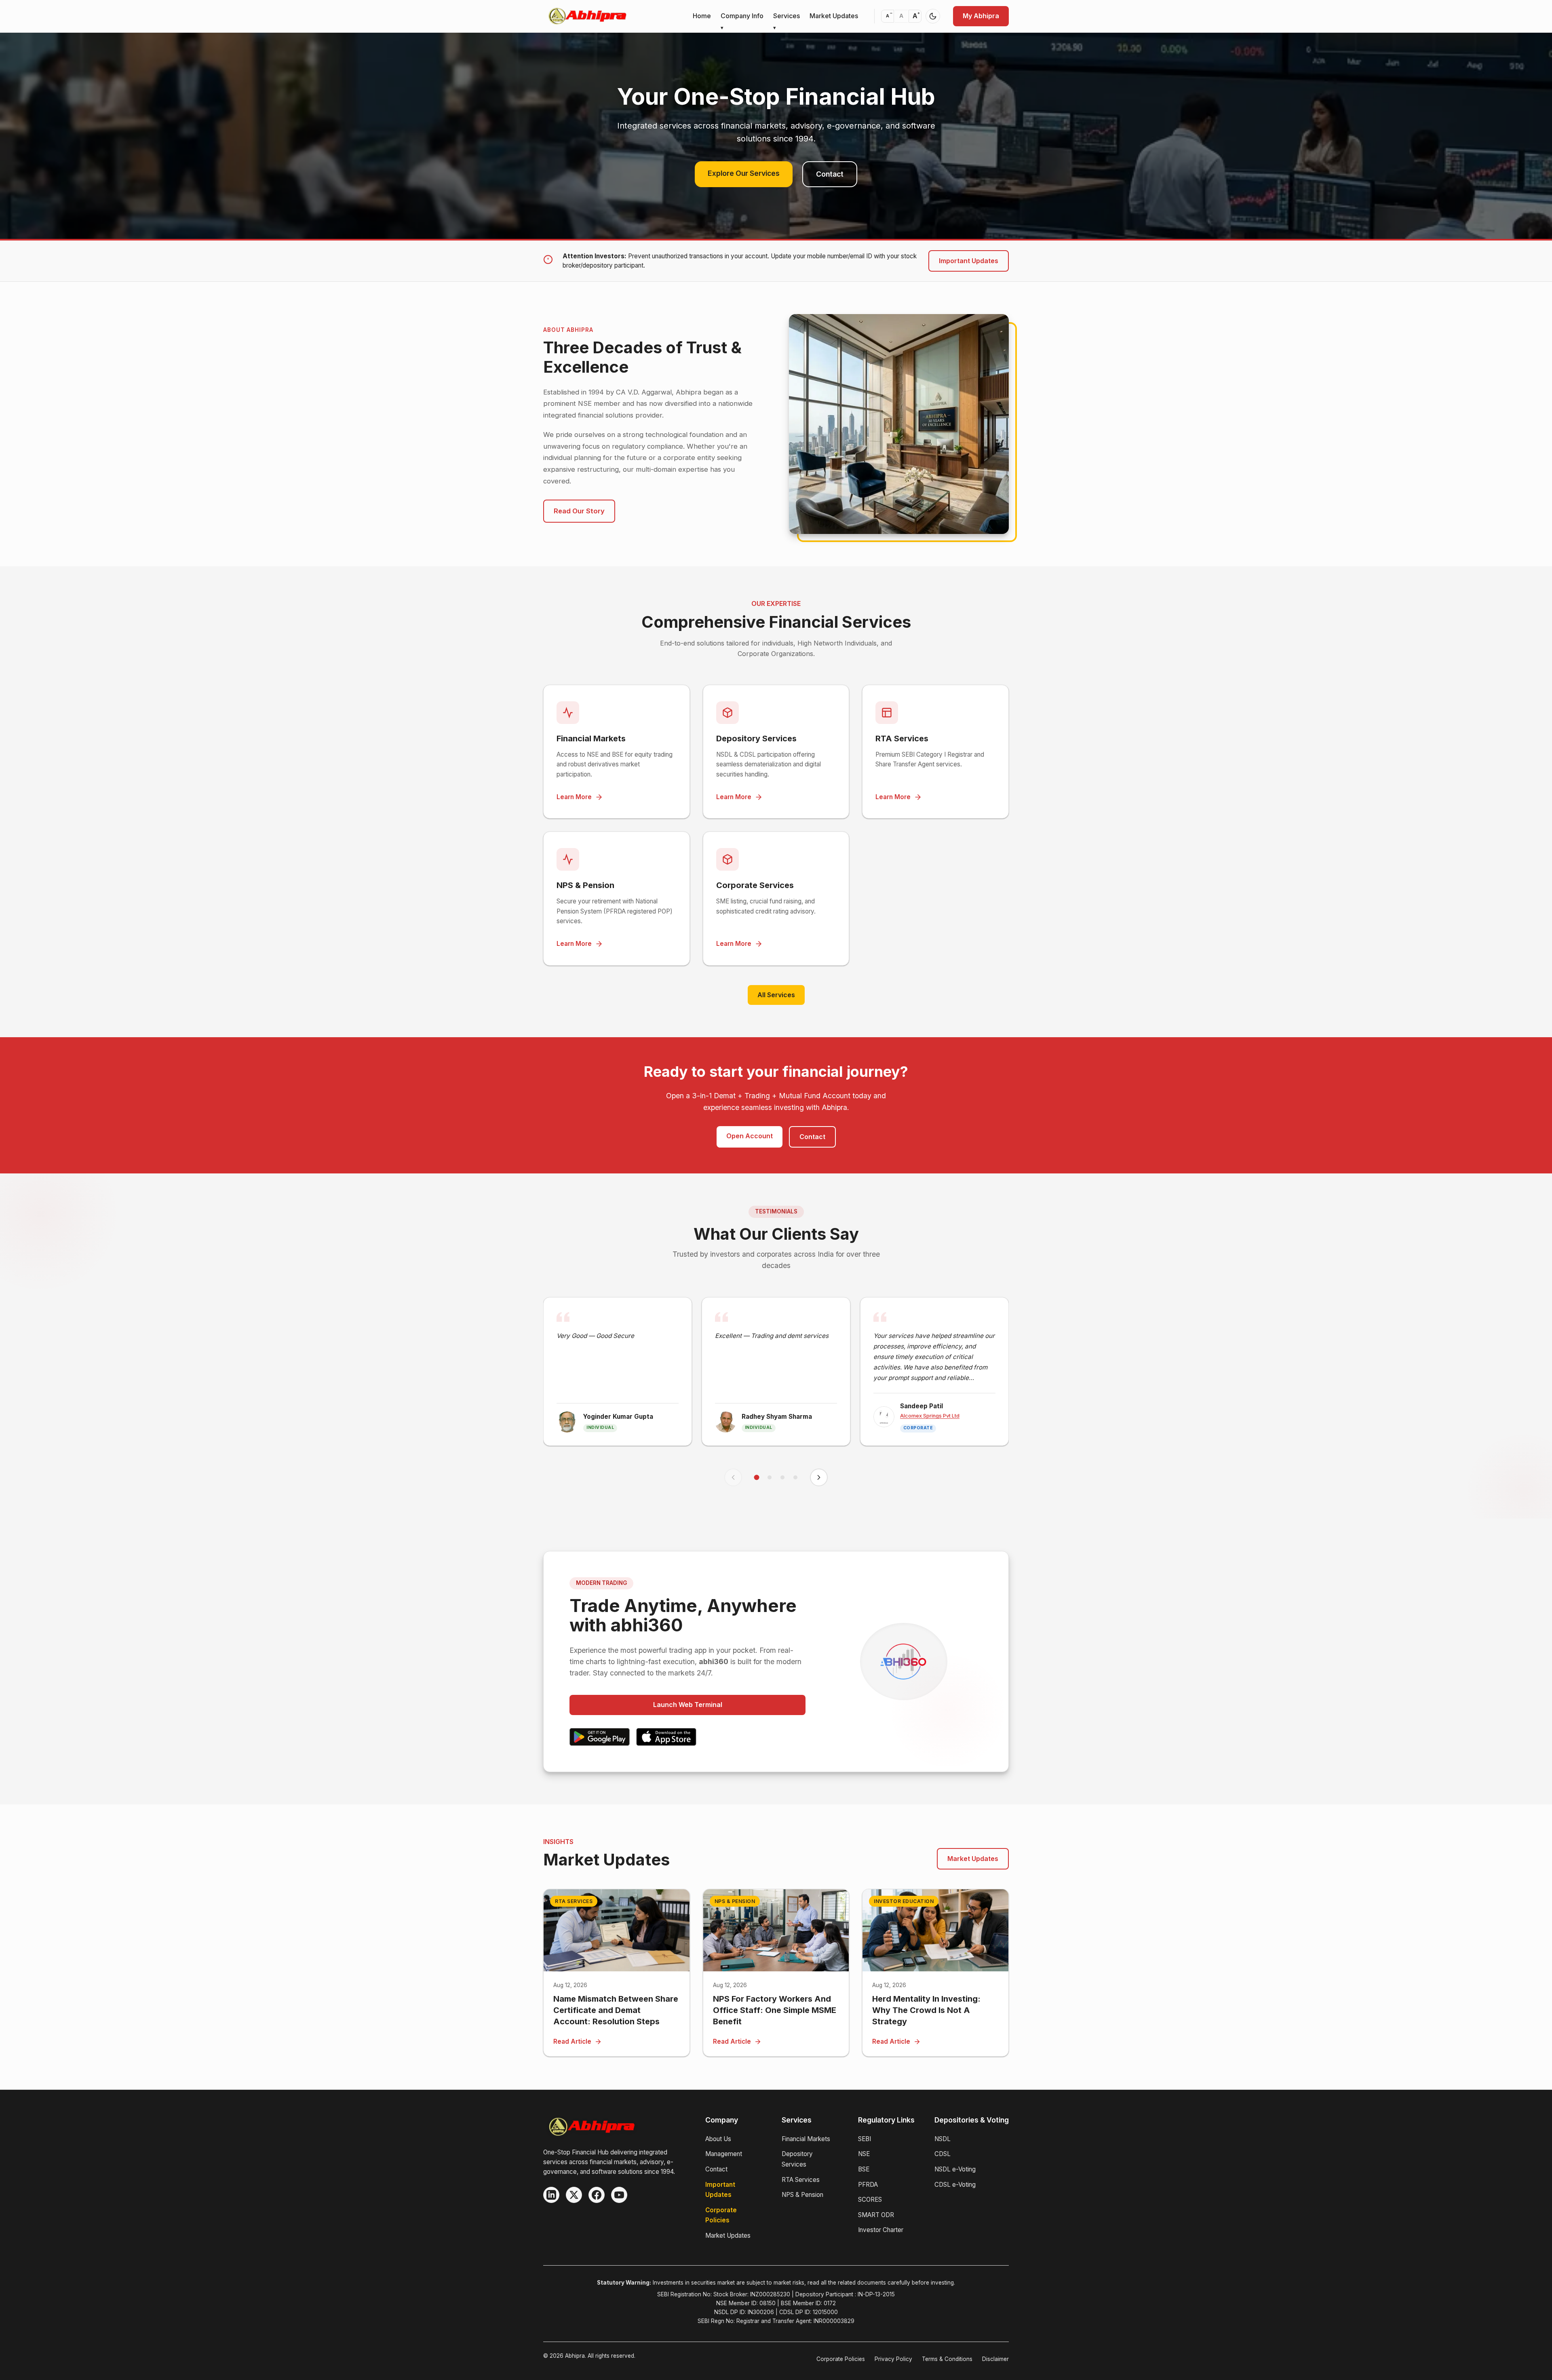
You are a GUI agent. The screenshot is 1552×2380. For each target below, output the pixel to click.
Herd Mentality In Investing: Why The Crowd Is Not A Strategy (926, 2010)
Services (787, 16)
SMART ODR (876, 2215)
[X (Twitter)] (574, 2195)
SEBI (865, 2139)
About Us (718, 2139)
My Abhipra (981, 16)
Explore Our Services (744, 173)
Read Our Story (579, 511)
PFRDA (868, 2185)
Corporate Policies (841, 2359)
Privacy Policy (893, 2359)
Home (702, 16)
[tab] (757, 1477)
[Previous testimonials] (733, 1477)
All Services (776, 995)
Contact (830, 174)
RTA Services (801, 2180)
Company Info (742, 16)
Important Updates (969, 261)
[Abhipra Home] (587, 16)
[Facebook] (597, 2195)
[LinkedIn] (551, 2195)
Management (724, 2154)
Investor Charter (881, 2230)
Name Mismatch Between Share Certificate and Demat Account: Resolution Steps (616, 2010)
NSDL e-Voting (955, 2169)
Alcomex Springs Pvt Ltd (930, 1416)
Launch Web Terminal (688, 1705)
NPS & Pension (802, 2195)
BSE (864, 2169)
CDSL (943, 2154)
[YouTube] (619, 2195)
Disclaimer (995, 2359)
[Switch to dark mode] (933, 16)
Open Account (750, 1136)
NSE (864, 2154)
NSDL (943, 2139)
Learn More (574, 797)
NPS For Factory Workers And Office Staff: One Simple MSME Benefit (775, 2010)
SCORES (870, 2200)
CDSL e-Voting (955, 2185)
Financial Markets (806, 2139)
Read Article (572, 2041)
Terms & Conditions (947, 2359)
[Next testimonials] (819, 1477)
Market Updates (834, 16)
